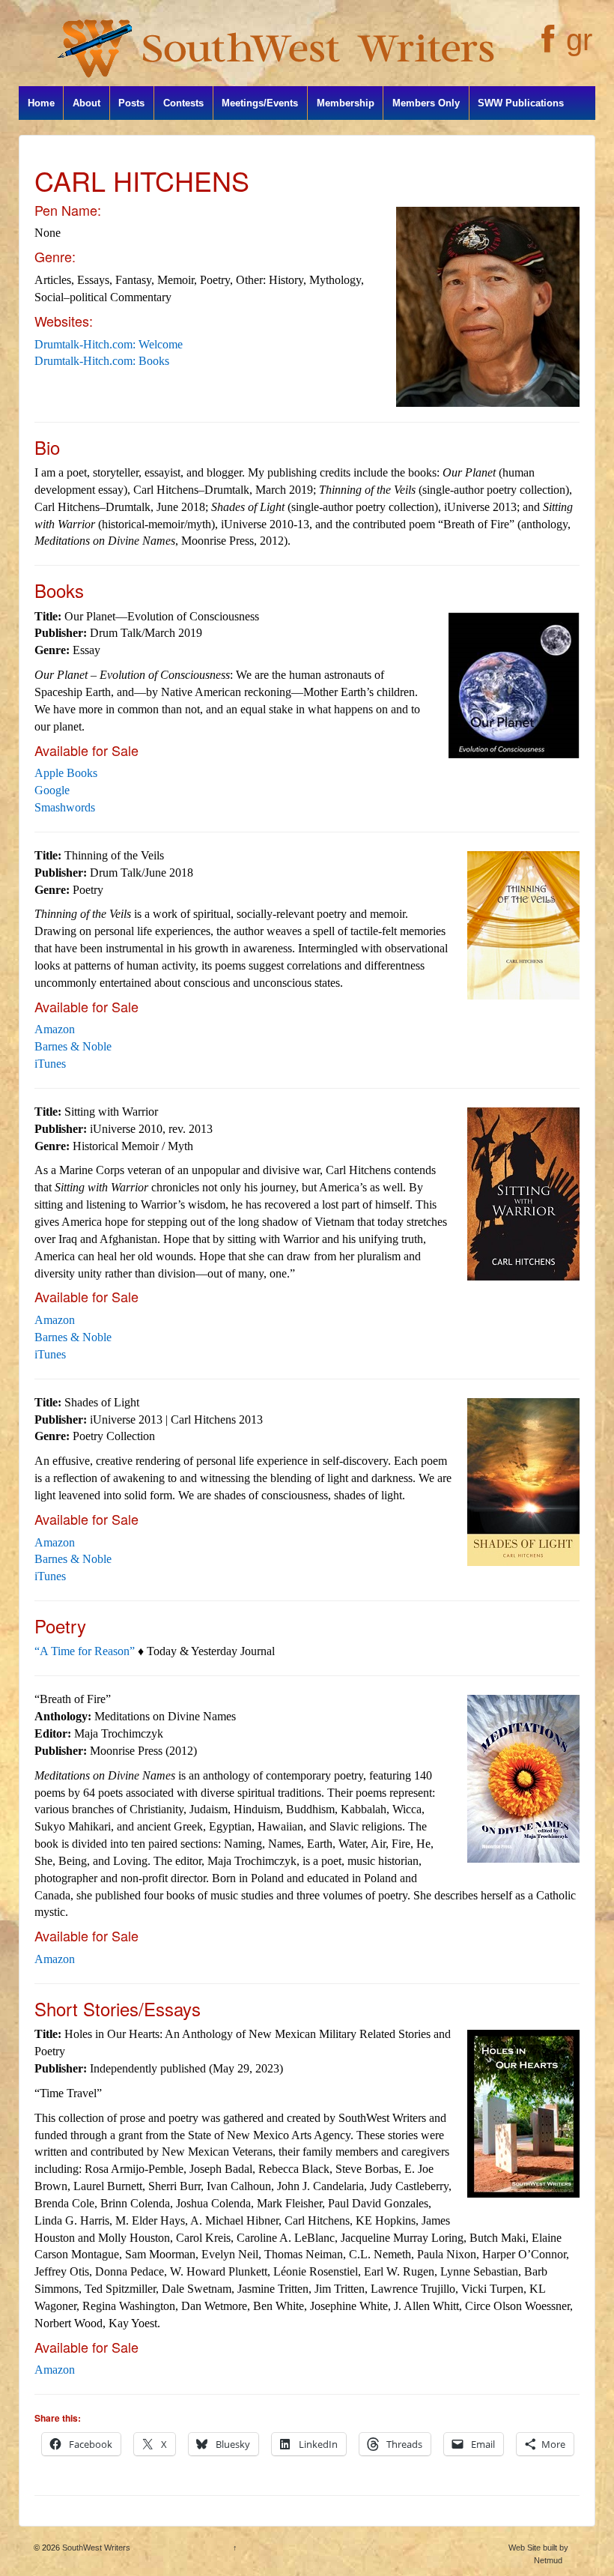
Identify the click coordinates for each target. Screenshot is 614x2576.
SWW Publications (521, 103)
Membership (346, 103)
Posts (131, 103)
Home (41, 103)
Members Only (426, 103)
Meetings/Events (260, 103)
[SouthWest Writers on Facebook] (546, 47)
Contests (183, 103)
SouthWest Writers (95, 2548)
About (86, 103)
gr (579, 40)
